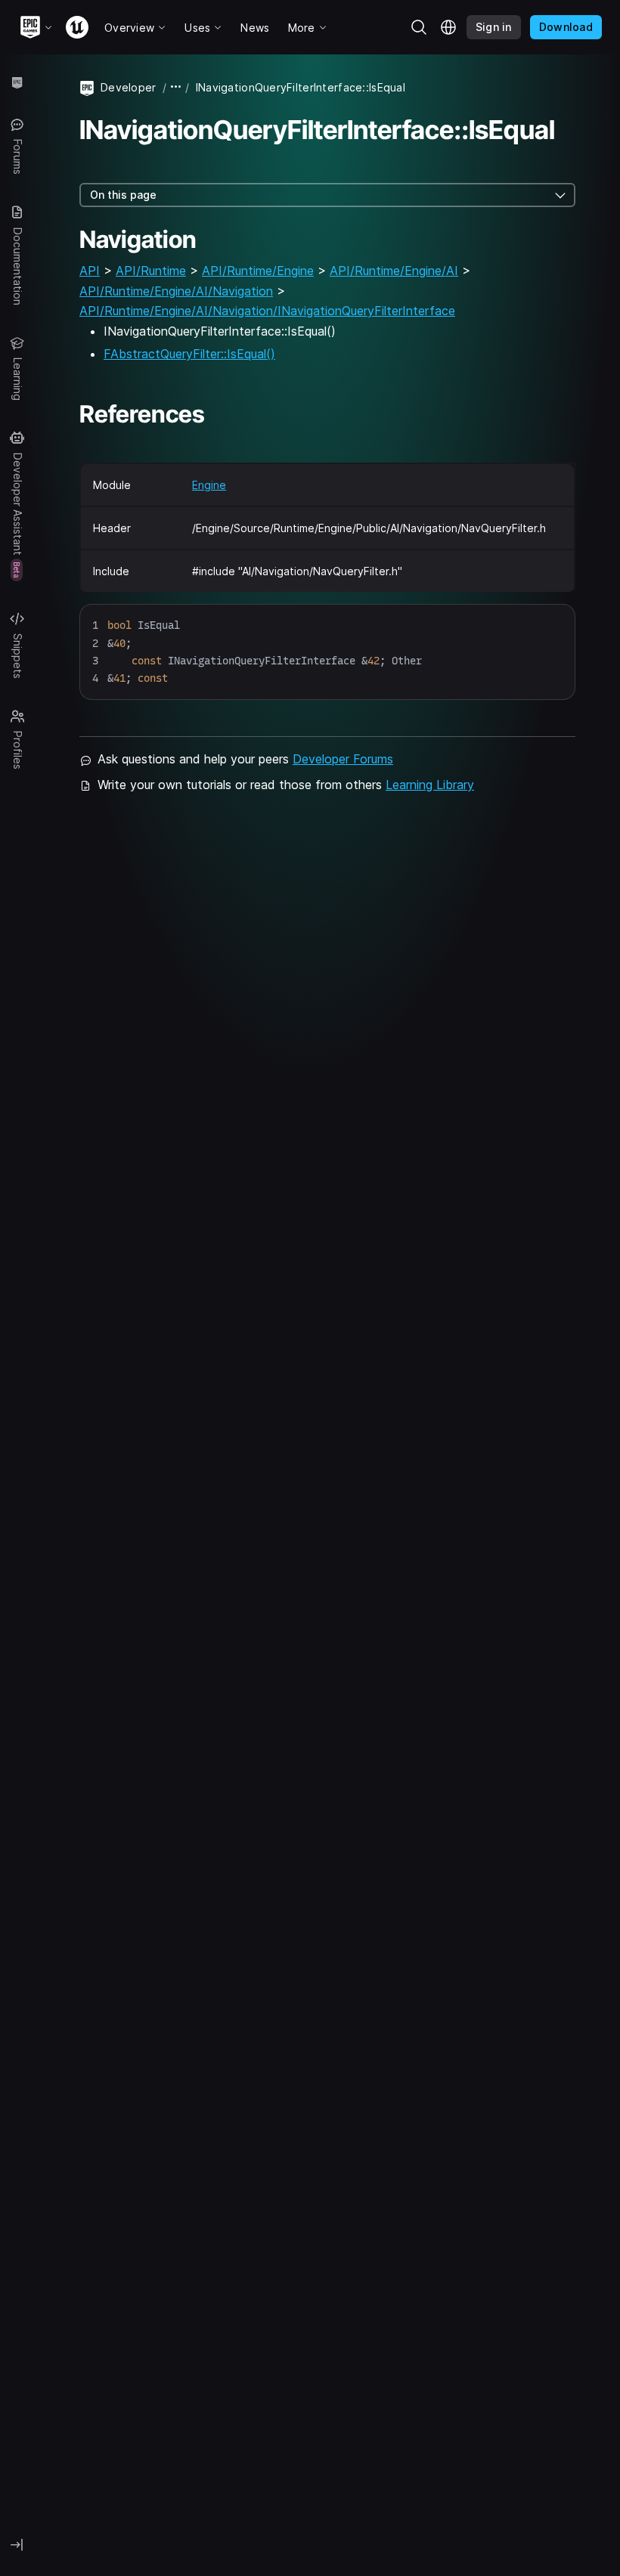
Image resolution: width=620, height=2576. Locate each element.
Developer (129, 87)
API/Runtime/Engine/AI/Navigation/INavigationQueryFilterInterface (267, 311)
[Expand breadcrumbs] (176, 87)
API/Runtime (151, 271)
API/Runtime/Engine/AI (394, 271)
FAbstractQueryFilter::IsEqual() (189, 354)
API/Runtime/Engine (258, 271)
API (90, 271)
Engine (209, 485)
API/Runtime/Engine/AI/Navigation (176, 291)
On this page (123, 195)
